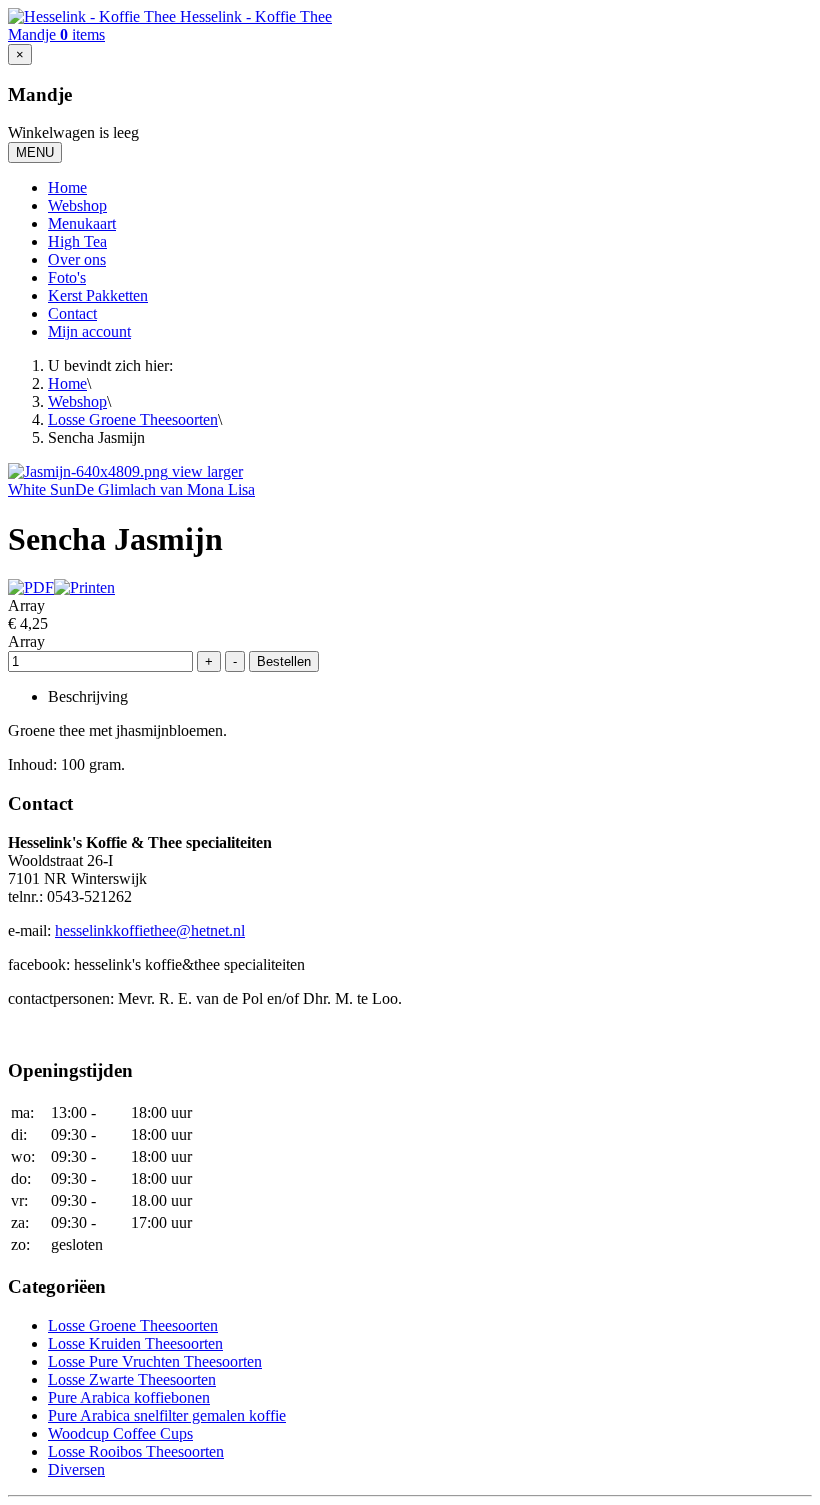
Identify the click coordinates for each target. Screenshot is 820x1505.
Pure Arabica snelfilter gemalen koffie (167, 1415)
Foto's (67, 277)
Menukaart (82, 223)
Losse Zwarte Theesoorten (132, 1379)
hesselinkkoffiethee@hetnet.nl (150, 930)
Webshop (77, 205)
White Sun (41, 489)
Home (67, 187)
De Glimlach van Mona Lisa (165, 489)
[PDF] (31, 587)
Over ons (77, 259)
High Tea (77, 241)
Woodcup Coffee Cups (120, 1433)
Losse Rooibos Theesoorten (136, 1451)
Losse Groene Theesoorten (133, 419)
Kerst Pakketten (98, 295)
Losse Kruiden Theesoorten (135, 1343)
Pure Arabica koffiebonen (129, 1397)
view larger (207, 471)
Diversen (76, 1469)
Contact (72, 313)
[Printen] (84, 587)
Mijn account (89, 331)
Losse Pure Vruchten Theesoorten (155, 1361)
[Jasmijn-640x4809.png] (90, 471)
